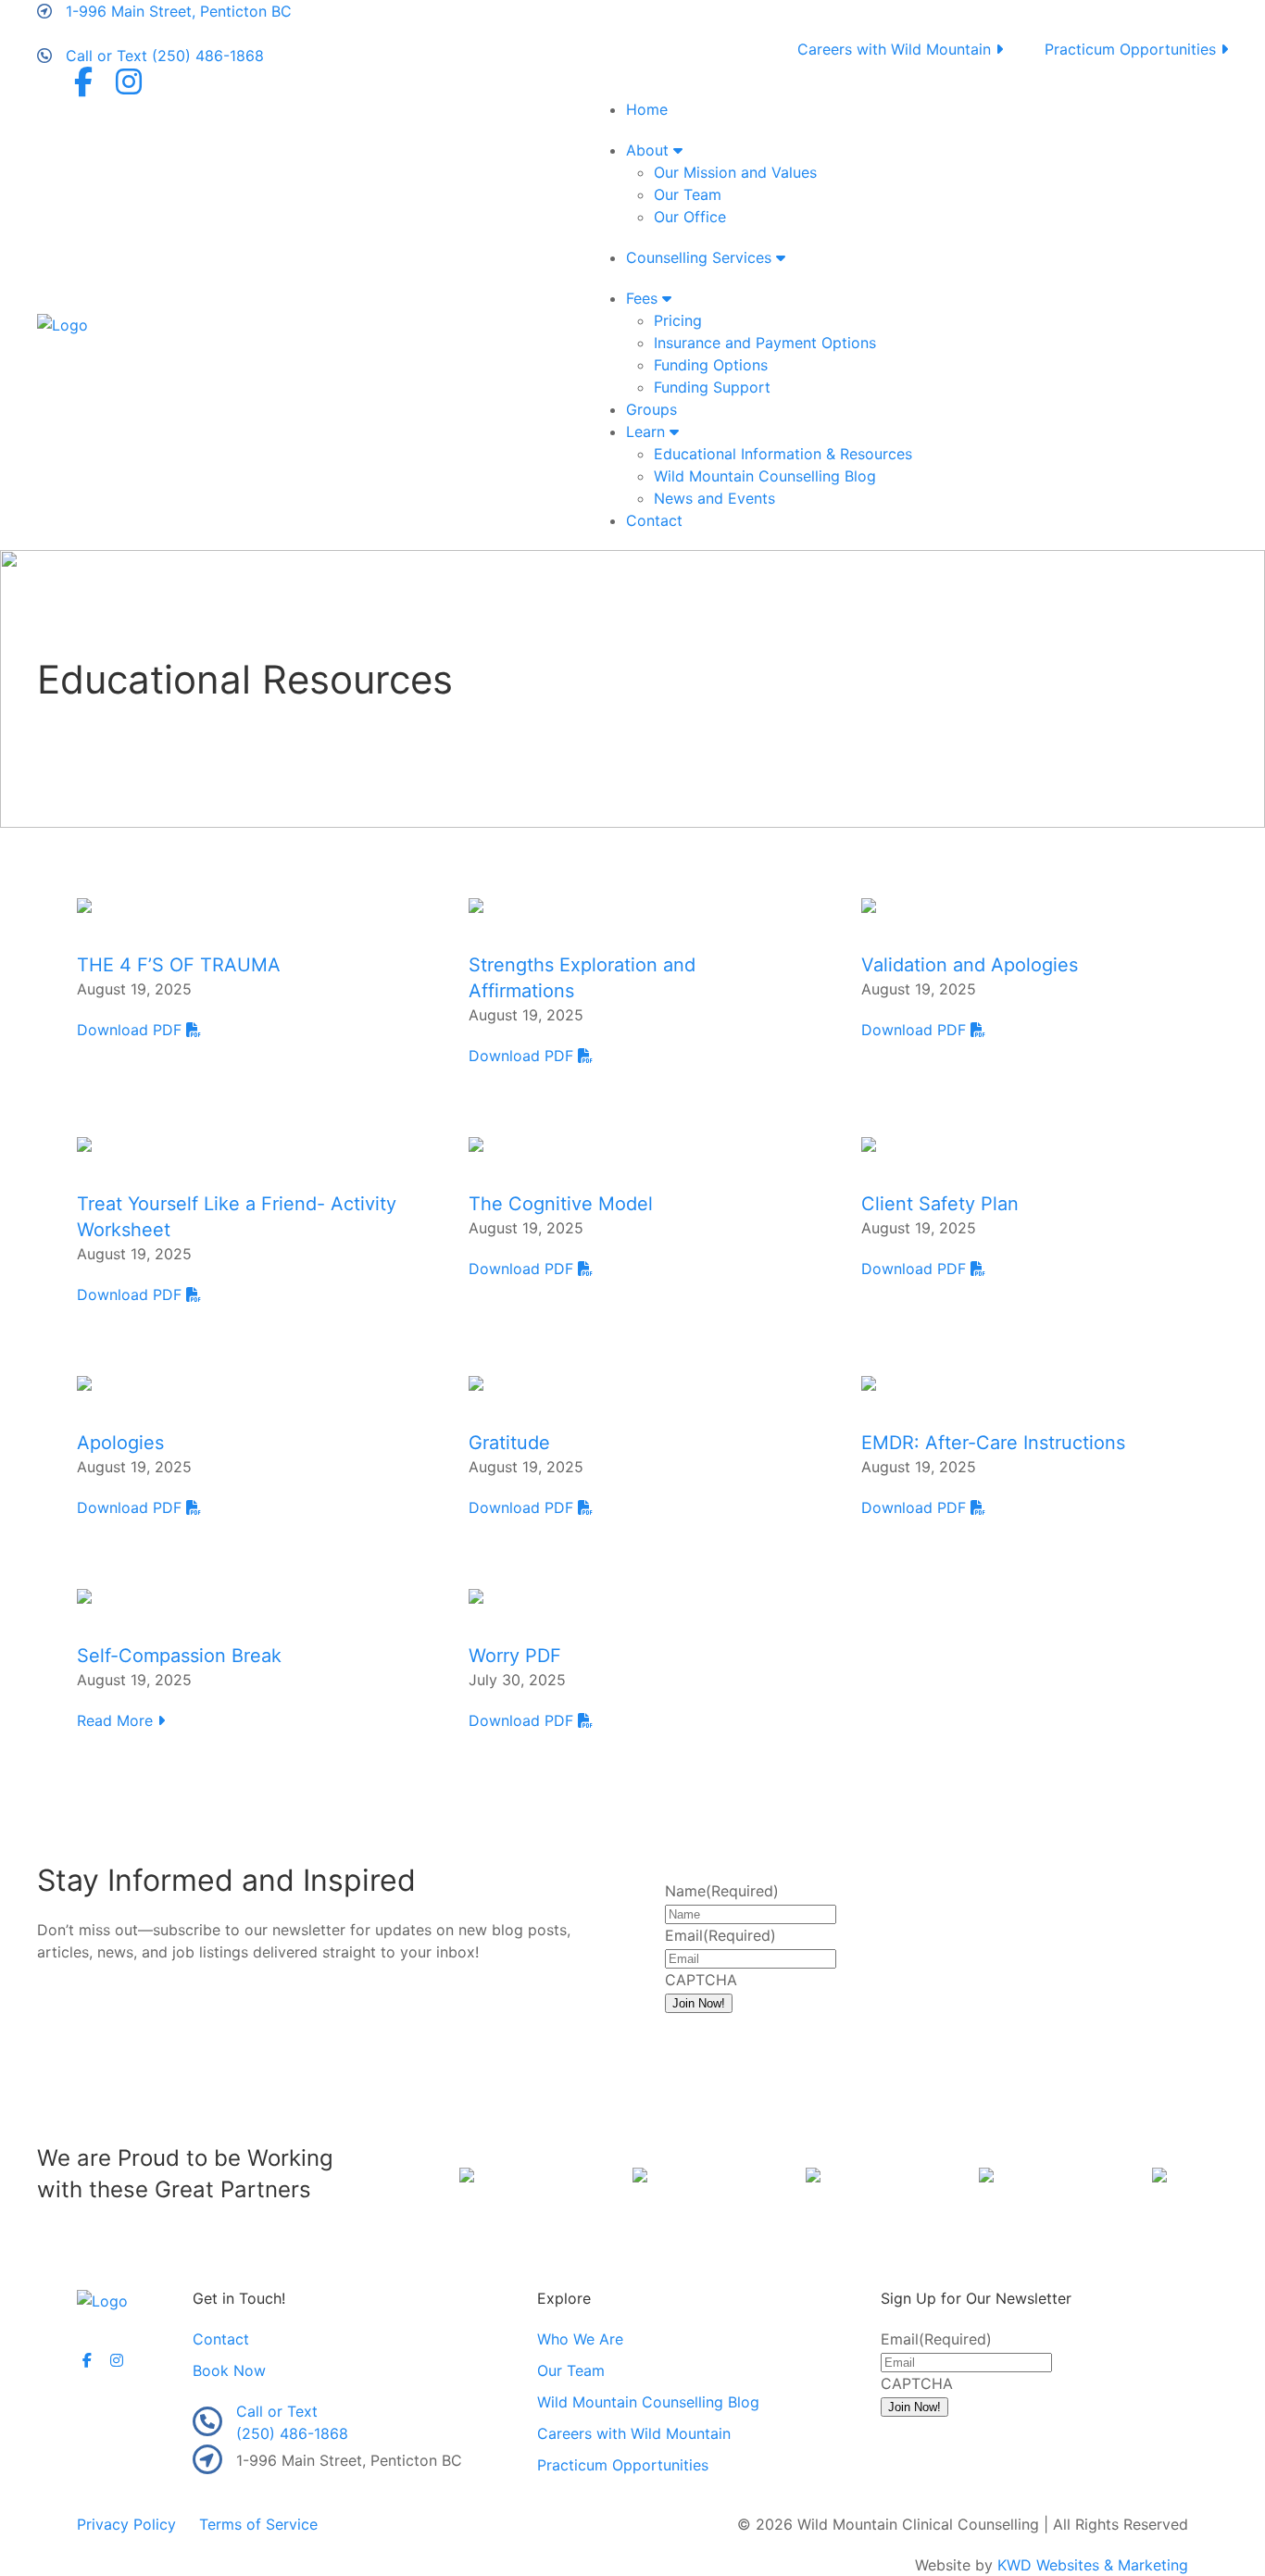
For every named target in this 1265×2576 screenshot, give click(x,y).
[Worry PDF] (476, 1594)
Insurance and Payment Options (765, 343)
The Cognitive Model (561, 1204)
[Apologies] (84, 1382)
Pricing (678, 320)
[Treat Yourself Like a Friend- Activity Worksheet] (84, 1143)
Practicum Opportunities (1133, 49)
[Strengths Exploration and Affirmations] (476, 904)
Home (647, 109)
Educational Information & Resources (783, 454)
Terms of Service (258, 2524)
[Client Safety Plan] (869, 1143)
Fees (644, 298)
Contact (654, 520)
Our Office (690, 217)
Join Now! (699, 2003)
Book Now (229, 2370)
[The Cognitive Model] (476, 1143)
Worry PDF (515, 1656)
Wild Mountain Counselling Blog (765, 476)
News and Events (714, 498)
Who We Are (580, 2339)
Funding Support (712, 387)
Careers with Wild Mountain (896, 49)
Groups (651, 409)
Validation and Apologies (970, 965)
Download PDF (132, 1030)
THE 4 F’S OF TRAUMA (179, 965)
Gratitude (509, 1443)
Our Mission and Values (735, 172)
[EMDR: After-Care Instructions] (869, 1382)
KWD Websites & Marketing (1093, 2565)
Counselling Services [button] (701, 257)
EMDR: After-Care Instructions (993, 1443)
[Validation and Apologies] (869, 904)
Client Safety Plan (940, 1204)
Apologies (120, 1443)
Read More (117, 1720)
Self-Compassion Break (179, 1656)
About (650, 150)
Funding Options (711, 365)
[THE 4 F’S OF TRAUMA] (84, 904)
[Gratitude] (476, 1382)
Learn (648, 431)
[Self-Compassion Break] (84, 1594)
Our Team (688, 194)
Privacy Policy (126, 2524)
